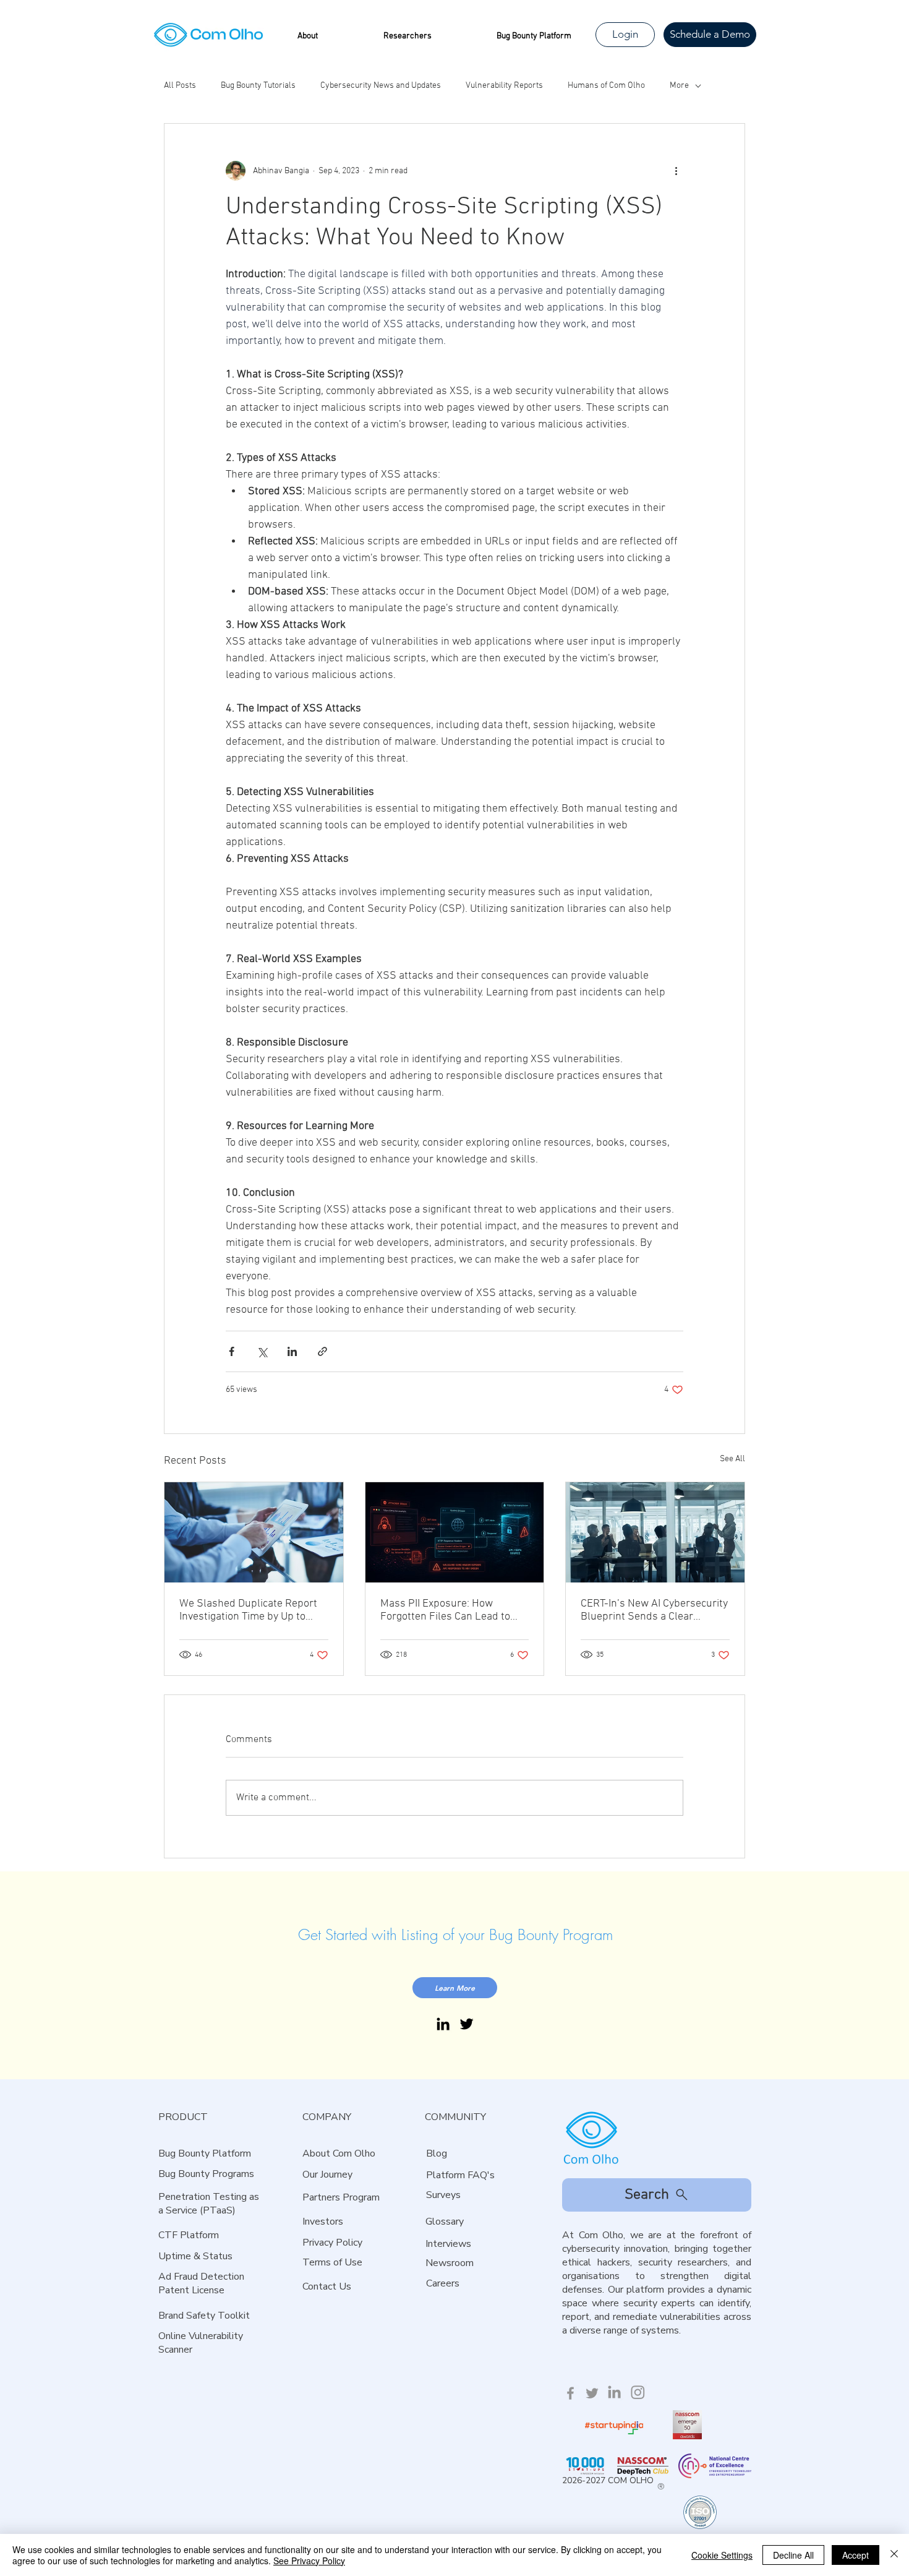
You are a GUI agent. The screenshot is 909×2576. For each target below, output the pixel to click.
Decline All (793, 2555)
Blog (437, 2153)
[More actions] (676, 171)
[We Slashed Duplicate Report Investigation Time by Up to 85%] (254, 1532)
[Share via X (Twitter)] (262, 1351)
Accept (856, 2555)
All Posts (180, 86)
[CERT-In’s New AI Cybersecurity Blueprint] (655, 1532)
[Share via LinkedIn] (292, 1351)
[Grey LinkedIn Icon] (614, 2392)
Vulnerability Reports (504, 86)
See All (732, 1459)
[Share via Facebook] (232, 1351)
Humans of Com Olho (606, 86)
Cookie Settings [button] (722, 2555)
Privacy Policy (332, 2243)
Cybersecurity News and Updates (381, 86)
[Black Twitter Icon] (467, 2024)
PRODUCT (183, 2117)
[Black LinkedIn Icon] (443, 2024)
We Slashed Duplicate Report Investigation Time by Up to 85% (248, 1610)
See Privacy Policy (309, 2561)
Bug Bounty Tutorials (258, 86)
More (679, 86)
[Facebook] (570, 2393)
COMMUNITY (455, 2117)
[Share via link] (322, 1351)
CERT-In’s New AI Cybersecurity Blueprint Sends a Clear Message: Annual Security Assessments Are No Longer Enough (654, 1610)
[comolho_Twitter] (592, 2393)
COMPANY (327, 2117)
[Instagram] (638, 2392)
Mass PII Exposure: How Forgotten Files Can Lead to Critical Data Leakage (445, 1610)
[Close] (894, 2555)
